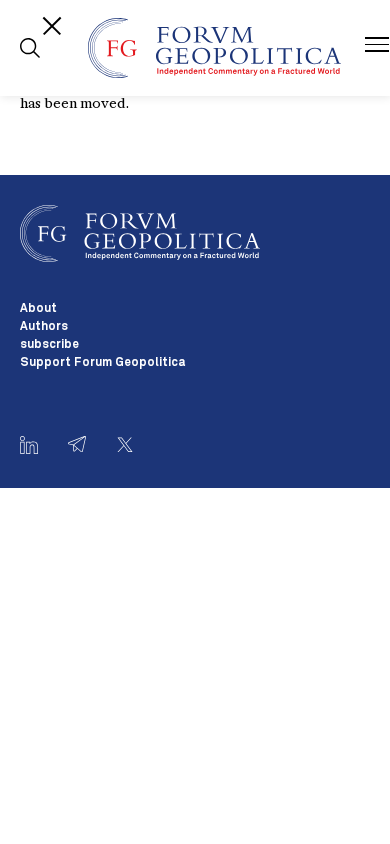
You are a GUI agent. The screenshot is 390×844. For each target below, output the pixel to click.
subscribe (49, 345)
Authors (44, 327)
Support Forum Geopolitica (102, 363)
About (38, 309)
